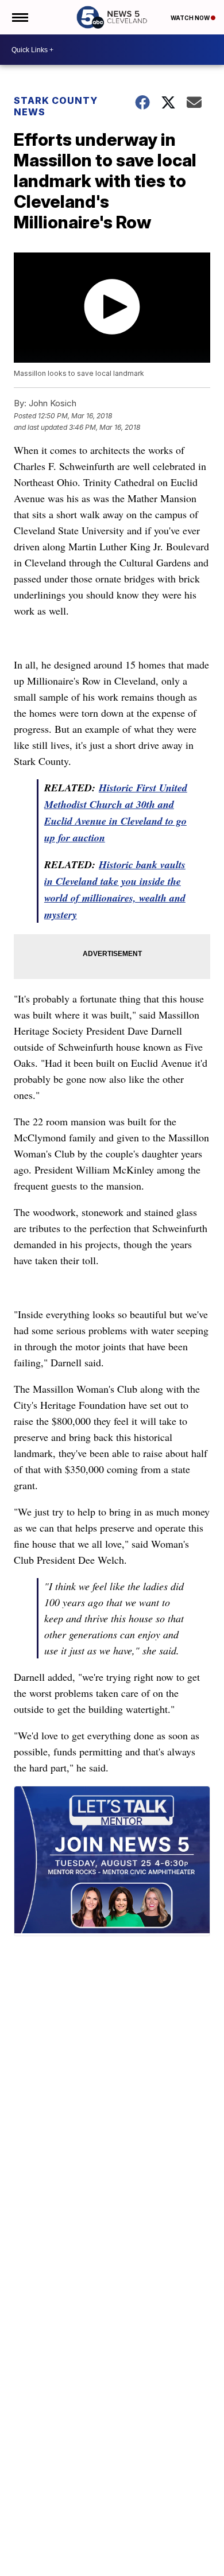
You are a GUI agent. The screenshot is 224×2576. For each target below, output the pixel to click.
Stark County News (56, 106)
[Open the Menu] (19, 17)
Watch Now (191, 18)
